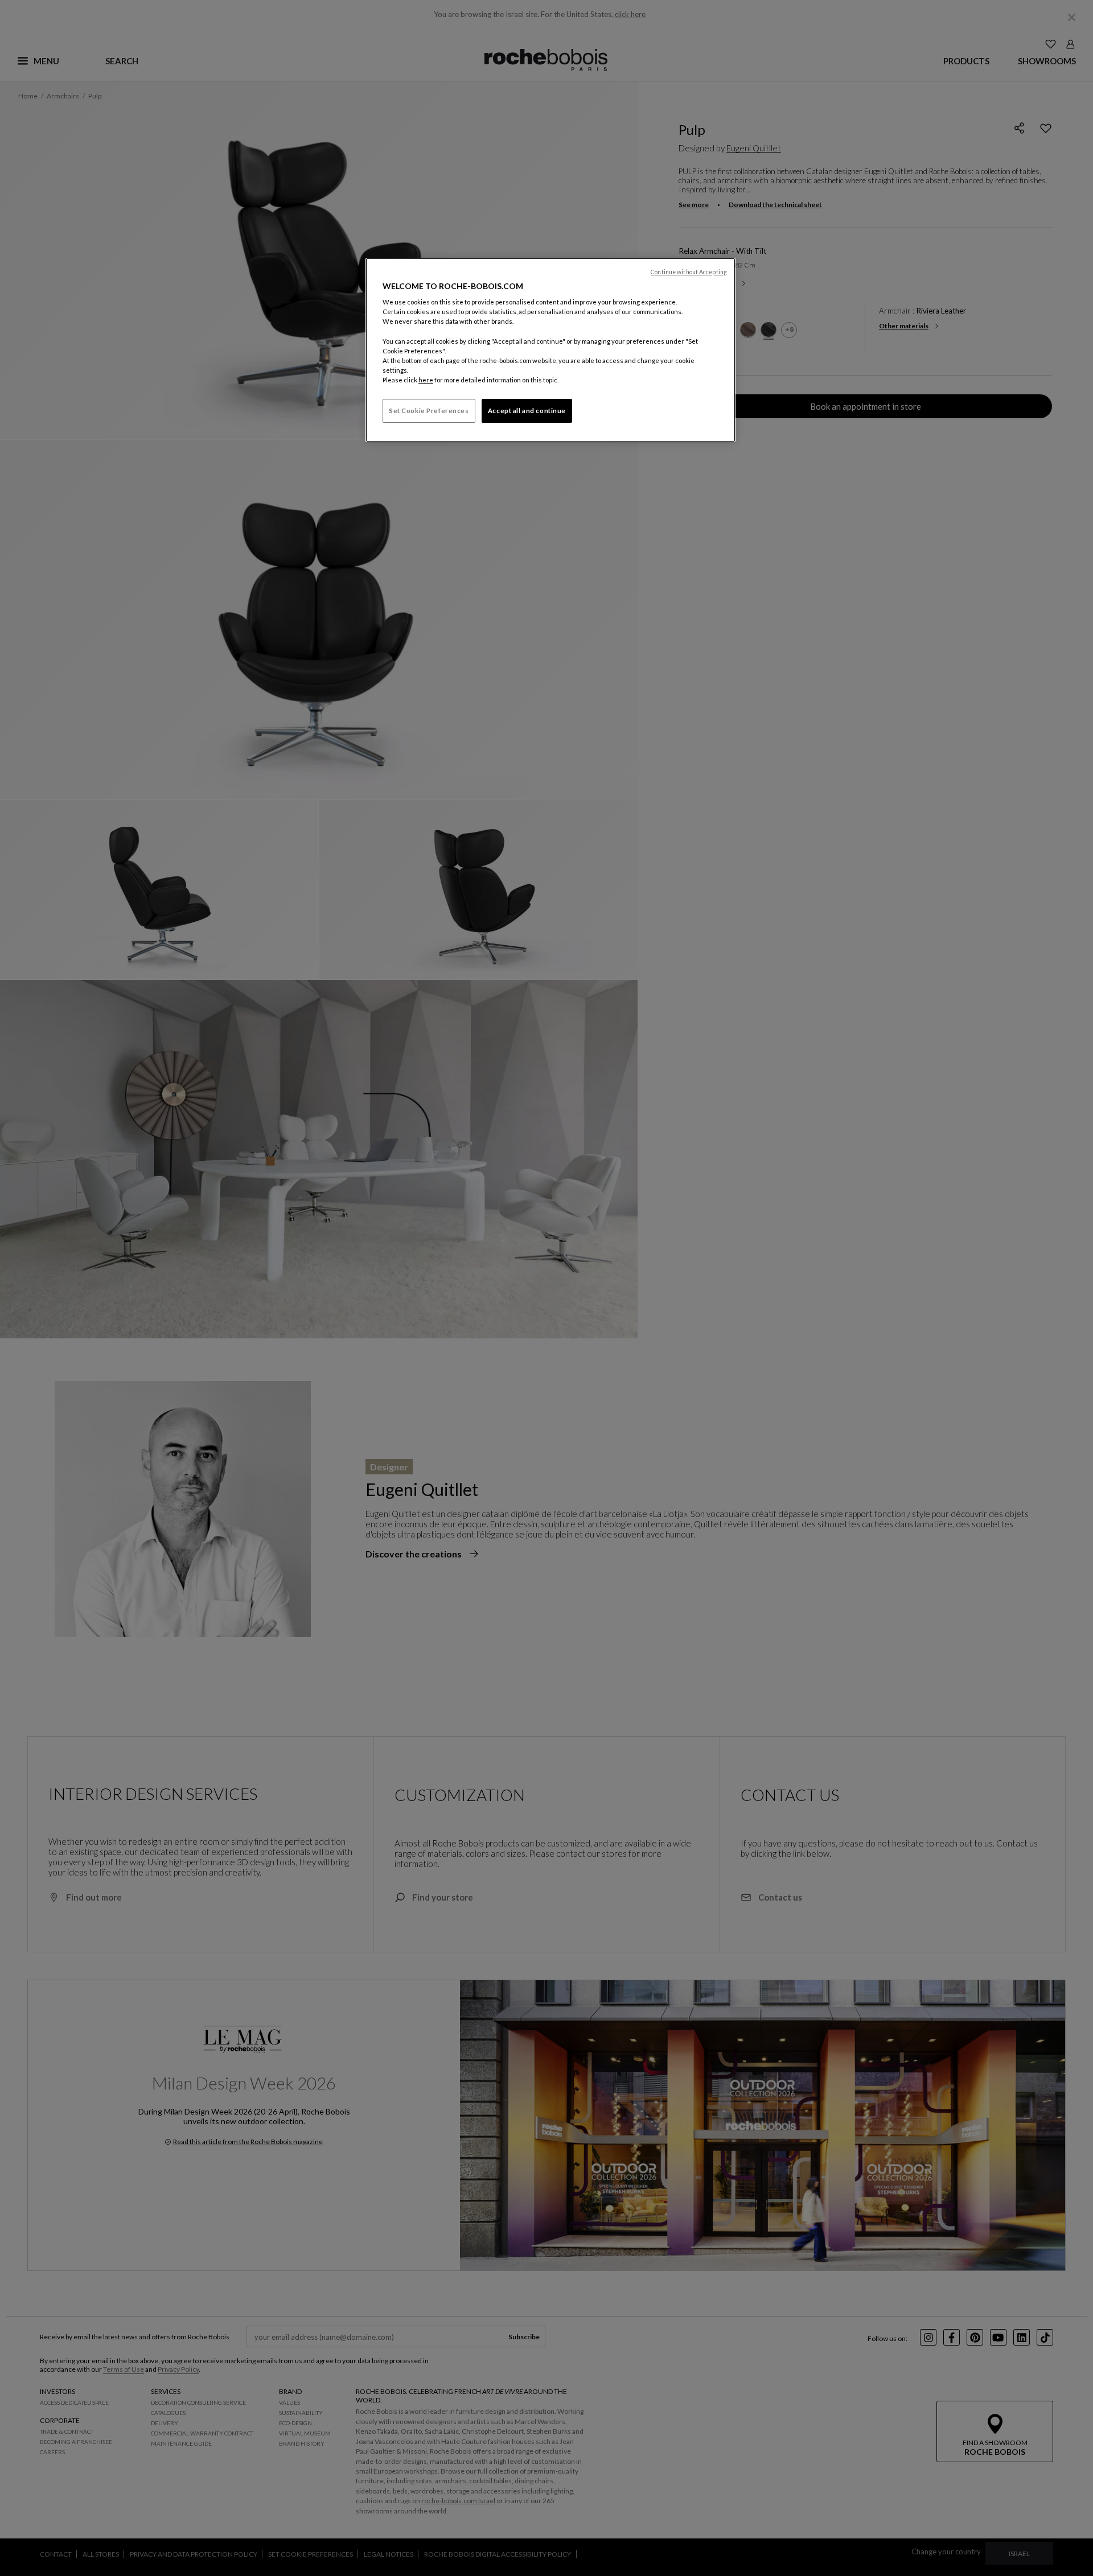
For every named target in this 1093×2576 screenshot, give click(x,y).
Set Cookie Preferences (429, 411)
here (426, 380)
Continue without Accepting (689, 272)
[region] (550, 350)
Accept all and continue (527, 411)
